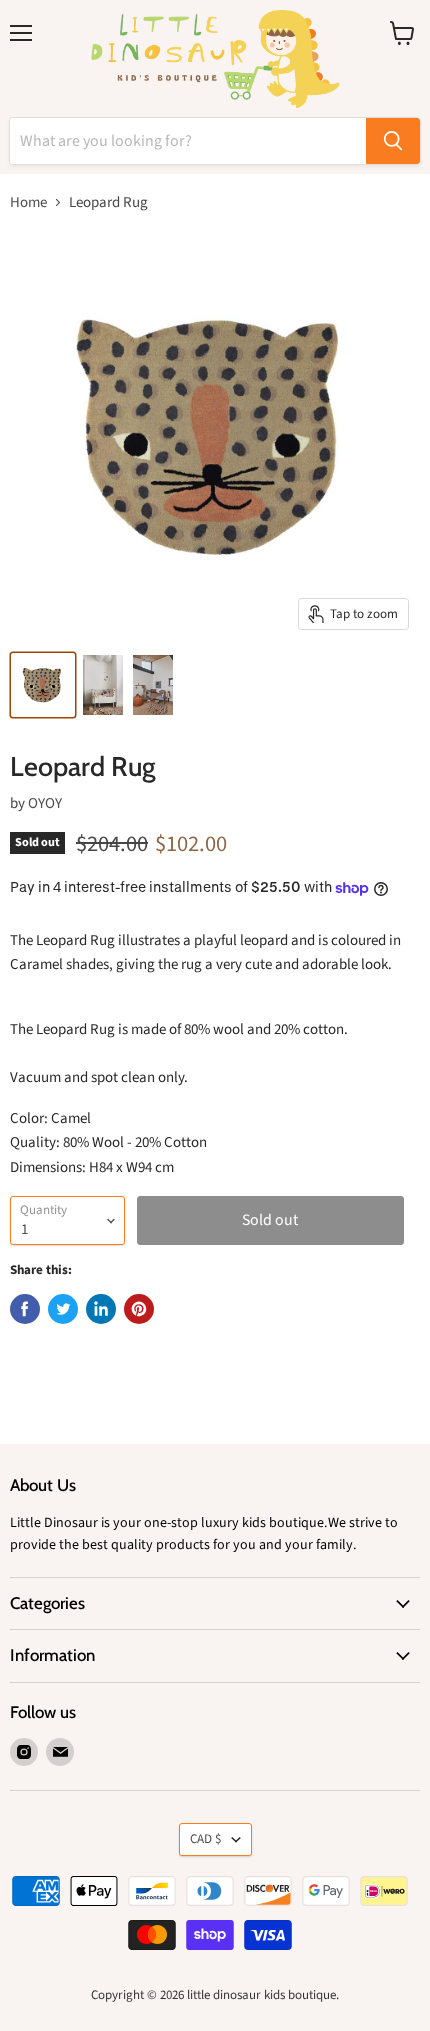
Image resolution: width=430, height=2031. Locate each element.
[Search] (393, 141)
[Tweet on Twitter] (63, 1309)
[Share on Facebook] (25, 1309)
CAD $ (206, 1839)
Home (28, 202)
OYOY (45, 803)
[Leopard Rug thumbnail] (43, 685)
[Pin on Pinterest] (139, 1309)
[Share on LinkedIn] (101, 1309)
